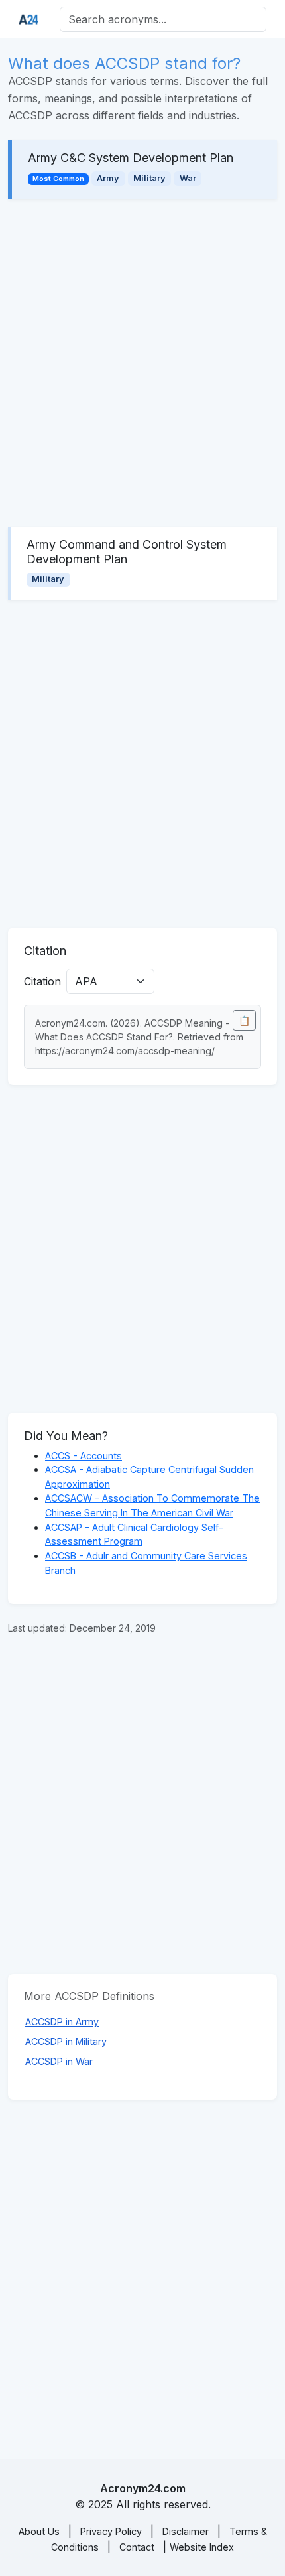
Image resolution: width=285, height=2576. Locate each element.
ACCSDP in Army (62, 2022)
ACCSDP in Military (66, 2041)
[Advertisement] (142, 363)
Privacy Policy (111, 2531)
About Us (39, 2531)
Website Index (202, 2547)
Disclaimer (186, 2531)
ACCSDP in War (59, 2061)
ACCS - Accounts (84, 1456)
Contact (137, 2547)
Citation (42, 981)
